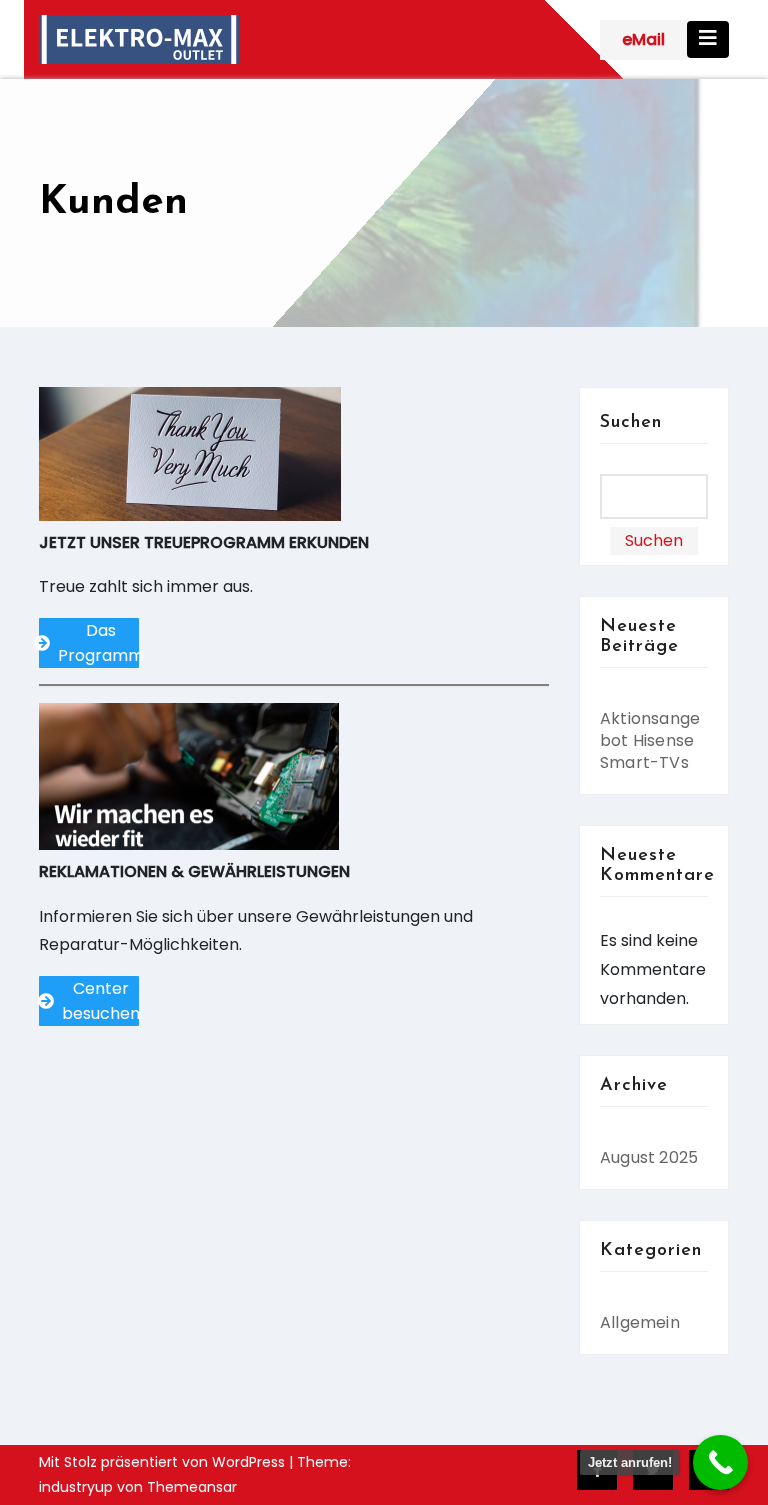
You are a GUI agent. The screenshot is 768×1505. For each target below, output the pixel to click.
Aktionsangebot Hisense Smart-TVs (650, 740)
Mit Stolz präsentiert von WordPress (164, 1462)
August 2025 (649, 1157)
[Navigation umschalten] (708, 39)
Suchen (631, 423)
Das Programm (98, 643)
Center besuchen (100, 1001)
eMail (643, 39)
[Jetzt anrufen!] (720, 1462)
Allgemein (640, 1322)
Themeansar (192, 1487)
